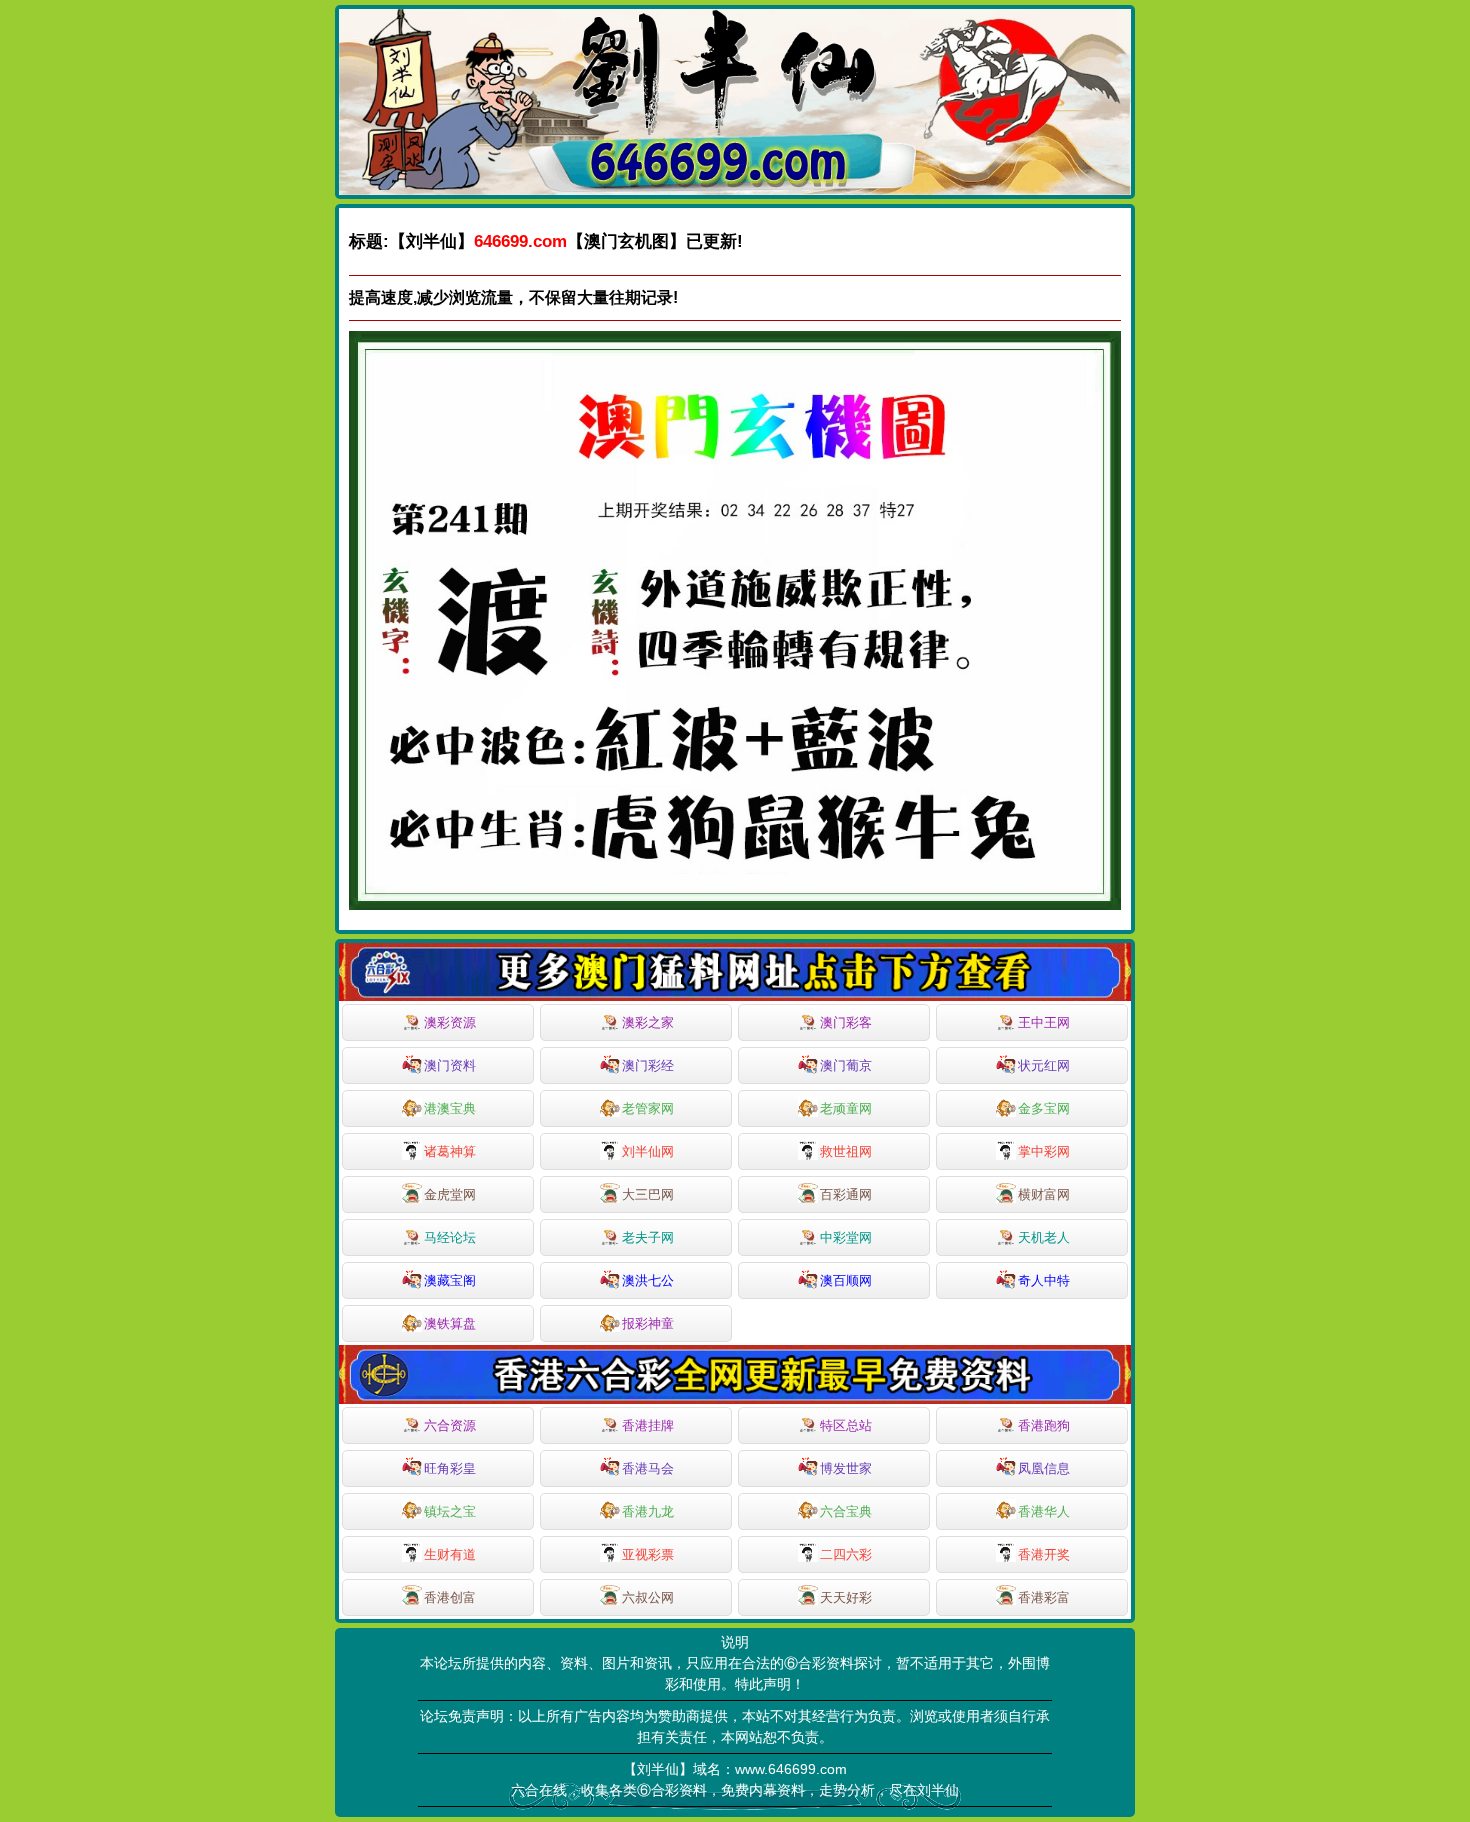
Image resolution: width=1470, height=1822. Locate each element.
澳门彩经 (648, 1065)
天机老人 (1044, 1237)
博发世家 (846, 1468)
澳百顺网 (846, 1280)
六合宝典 (846, 1511)
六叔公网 (648, 1597)
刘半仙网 (648, 1151)
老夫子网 (648, 1237)
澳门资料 (450, 1065)
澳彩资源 (450, 1022)
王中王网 (1044, 1022)
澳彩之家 (648, 1022)
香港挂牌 (648, 1425)
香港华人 (1044, 1511)
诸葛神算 (450, 1151)
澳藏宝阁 (450, 1280)
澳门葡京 (846, 1065)
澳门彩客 (846, 1022)
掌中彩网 (1044, 1151)
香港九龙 (648, 1511)
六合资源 (450, 1425)
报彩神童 (648, 1323)
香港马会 (648, 1468)
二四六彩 (846, 1554)
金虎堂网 (450, 1194)
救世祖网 (846, 1151)
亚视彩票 (648, 1554)
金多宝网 (1044, 1108)
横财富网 (1044, 1194)
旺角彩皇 (450, 1468)
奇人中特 (1044, 1280)
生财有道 (450, 1554)
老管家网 (648, 1108)
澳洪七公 (648, 1280)
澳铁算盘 (450, 1323)
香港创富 (450, 1597)
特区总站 (846, 1425)
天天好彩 (846, 1597)
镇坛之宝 (450, 1511)
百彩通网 (846, 1194)
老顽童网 (846, 1108)
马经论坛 (450, 1237)
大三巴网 (648, 1194)
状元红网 (1044, 1065)
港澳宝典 (450, 1108)
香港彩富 (1044, 1597)
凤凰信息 (1044, 1468)
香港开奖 (1044, 1554)
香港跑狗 (1044, 1425)
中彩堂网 (846, 1237)
